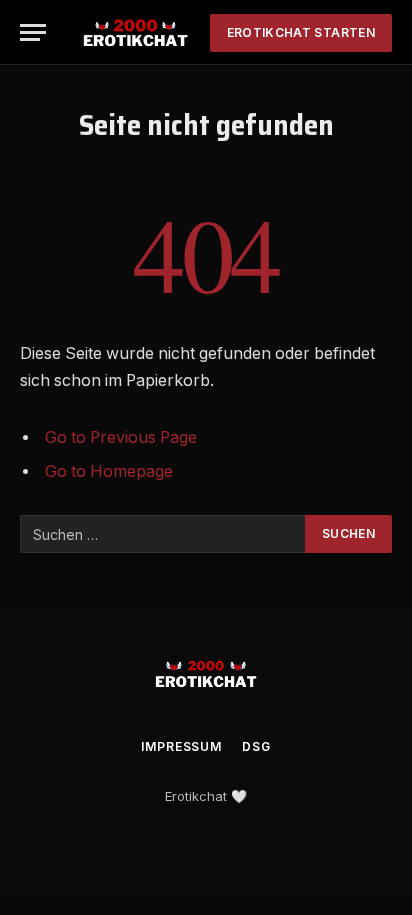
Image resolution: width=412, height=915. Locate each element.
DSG (256, 746)
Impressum (181, 746)
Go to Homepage (109, 471)
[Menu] (33, 32)
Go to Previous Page (121, 437)
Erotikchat (196, 796)
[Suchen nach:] (163, 534)
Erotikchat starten (301, 32)
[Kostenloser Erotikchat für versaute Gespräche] (135, 32)
